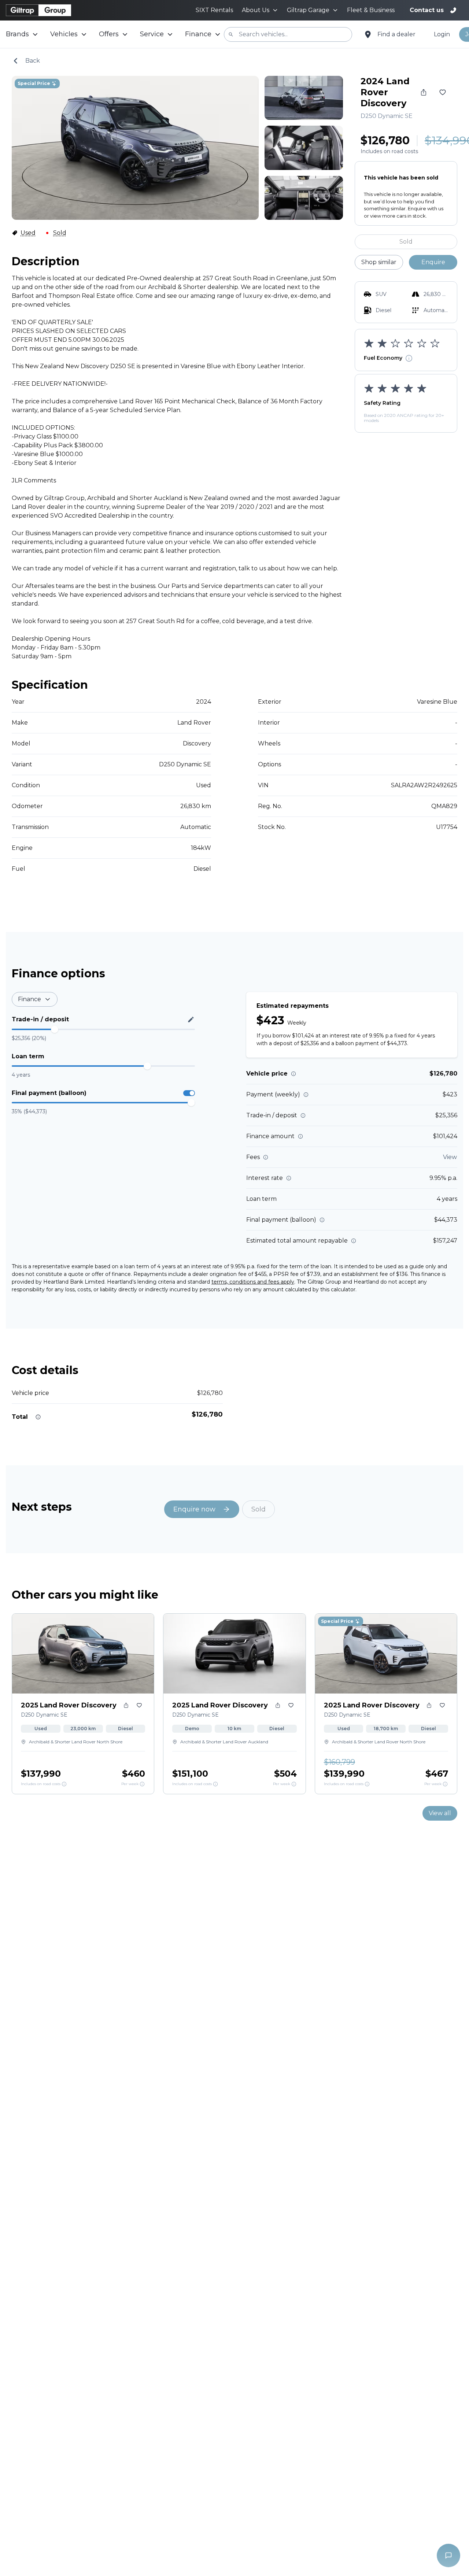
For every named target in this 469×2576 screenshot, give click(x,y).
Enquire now (194, 1509)
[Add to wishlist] (443, 92)
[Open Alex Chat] (448, 2555)
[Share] (424, 92)
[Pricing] (64, 1784)
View (450, 1157)
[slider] (55, 1029)
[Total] (38, 1417)
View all (440, 1813)
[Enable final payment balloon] (189, 1093)
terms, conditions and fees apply (253, 1282)
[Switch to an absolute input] (191, 1019)
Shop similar (379, 262)
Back (33, 61)
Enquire (433, 262)
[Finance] (142, 1784)
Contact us (427, 10)
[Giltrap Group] (38, 10)
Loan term (28, 1056)
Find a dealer (396, 34)
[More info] (293, 1074)
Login (442, 34)
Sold (406, 242)
